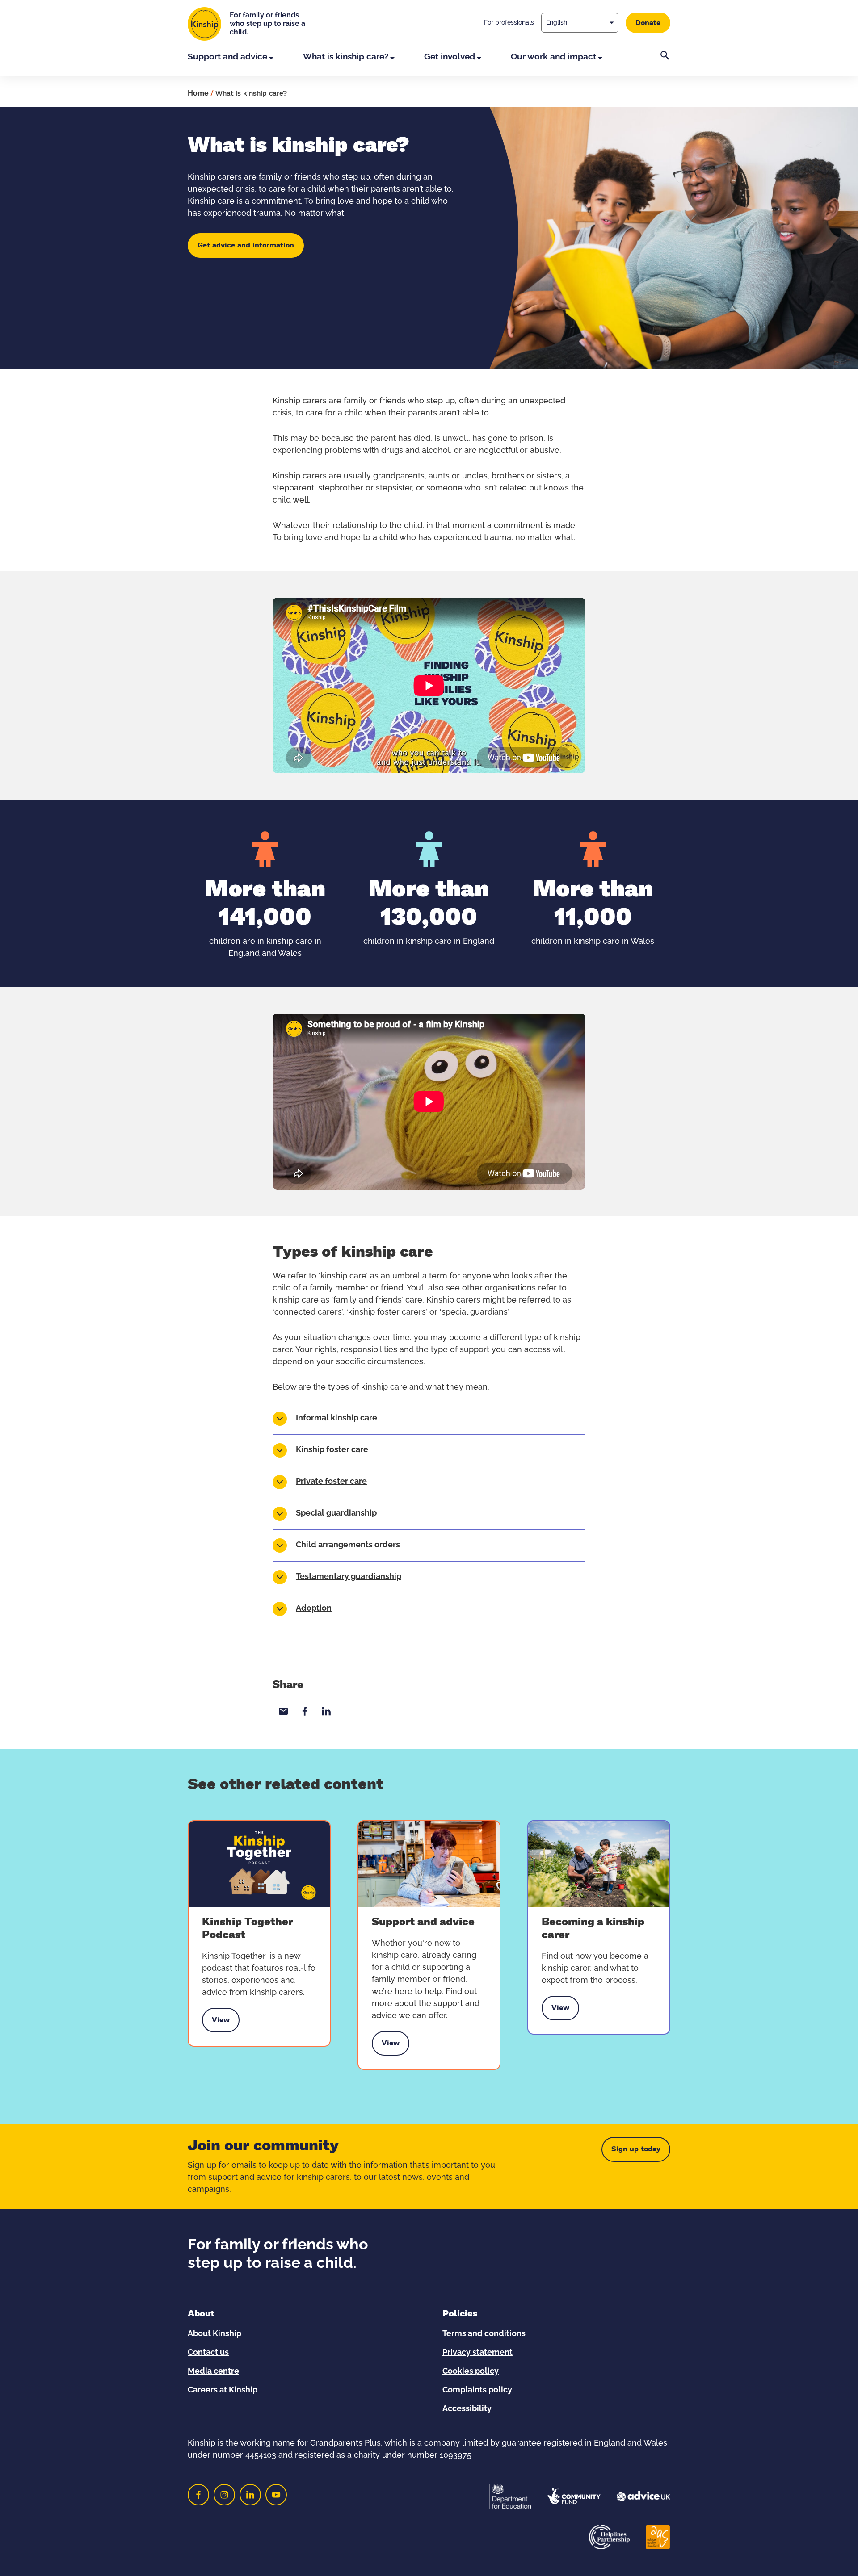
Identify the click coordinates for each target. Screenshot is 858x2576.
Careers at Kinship (223, 2390)
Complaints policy (477, 2390)
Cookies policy (471, 2371)
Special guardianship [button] (336, 1513)
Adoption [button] (314, 1608)
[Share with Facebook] (305, 1711)
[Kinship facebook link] (198, 2495)
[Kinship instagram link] (224, 2495)
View (221, 2022)
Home (198, 93)
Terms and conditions (484, 2334)
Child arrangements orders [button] (348, 1545)
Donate (648, 23)
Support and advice (227, 57)
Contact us (208, 2353)
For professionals (509, 23)
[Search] (665, 63)
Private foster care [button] (331, 1482)
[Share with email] (283, 1711)
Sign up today (636, 2149)
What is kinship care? (346, 57)
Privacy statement (477, 2353)
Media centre (213, 2371)
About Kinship (214, 2334)
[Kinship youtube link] (276, 2495)
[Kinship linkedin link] (250, 2495)
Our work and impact (553, 57)
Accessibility (467, 2409)
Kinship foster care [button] (332, 1450)
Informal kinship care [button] (336, 1418)
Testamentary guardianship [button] (349, 1577)
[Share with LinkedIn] (326, 1711)
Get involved (450, 57)
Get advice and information (246, 245)
